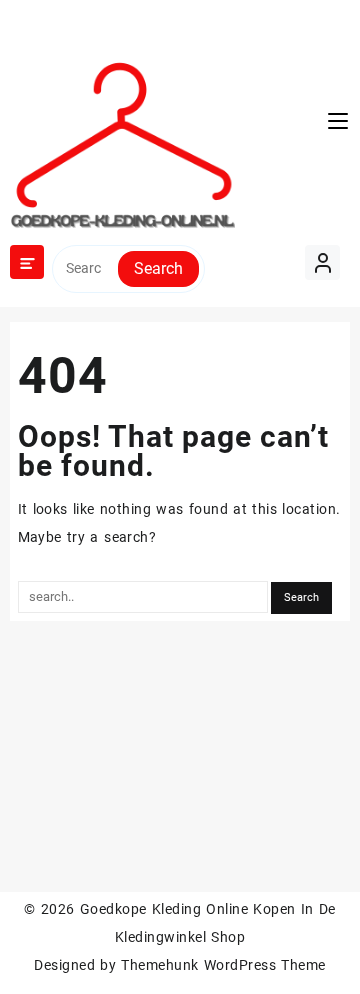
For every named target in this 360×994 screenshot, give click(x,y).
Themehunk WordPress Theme (223, 965)
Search (158, 268)
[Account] (322, 262)
